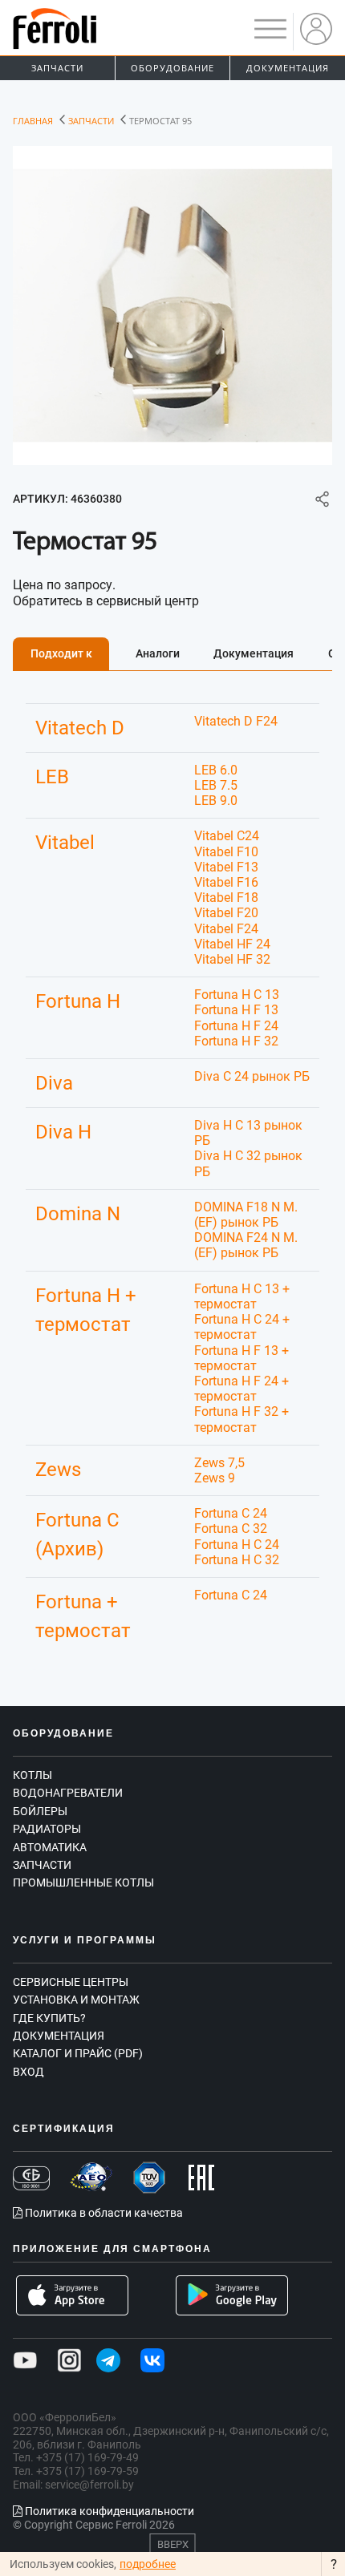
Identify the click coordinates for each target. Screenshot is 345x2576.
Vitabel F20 (226, 913)
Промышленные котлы (83, 1882)
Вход (28, 2072)
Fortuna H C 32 (237, 1560)
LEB (52, 777)
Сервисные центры (71, 1982)
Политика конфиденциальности (108, 2511)
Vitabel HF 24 (232, 944)
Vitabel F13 (226, 867)
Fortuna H (78, 1001)
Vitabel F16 (226, 882)
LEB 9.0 (216, 801)
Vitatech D (80, 728)
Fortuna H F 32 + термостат (241, 1419)
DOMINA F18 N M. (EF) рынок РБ (246, 1215)
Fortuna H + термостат (86, 1310)
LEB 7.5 (216, 785)
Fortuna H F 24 (236, 1026)
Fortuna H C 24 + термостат (242, 1327)
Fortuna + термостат (83, 1616)
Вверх (173, 2544)
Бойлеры (40, 1811)
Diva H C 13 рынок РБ (248, 1133)
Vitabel (65, 843)
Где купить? (49, 2018)
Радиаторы (47, 1829)
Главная (33, 121)
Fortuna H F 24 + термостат (241, 1389)
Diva (54, 1083)
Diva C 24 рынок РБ (252, 1076)
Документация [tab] (254, 653)
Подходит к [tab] (61, 653)
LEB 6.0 (216, 770)
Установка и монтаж (76, 2000)
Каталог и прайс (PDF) (78, 2053)
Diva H (63, 1132)
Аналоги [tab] (158, 653)
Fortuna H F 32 (236, 1041)
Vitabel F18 (226, 898)
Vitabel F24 (226, 929)
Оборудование (172, 68)
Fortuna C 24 (231, 1513)
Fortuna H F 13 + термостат (241, 1358)
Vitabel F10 (226, 852)
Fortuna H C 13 (237, 995)
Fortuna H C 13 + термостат (242, 1296)
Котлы (32, 1775)
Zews (58, 1470)
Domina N (78, 1214)
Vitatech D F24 (236, 721)
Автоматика (50, 1847)
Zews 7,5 (219, 1463)
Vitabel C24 (227, 836)
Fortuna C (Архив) (77, 1535)
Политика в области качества (103, 2213)
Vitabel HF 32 (232, 959)
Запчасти (57, 68)
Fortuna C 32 (231, 1529)
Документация (288, 68)
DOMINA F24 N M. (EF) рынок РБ (246, 1245)
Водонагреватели (68, 1793)
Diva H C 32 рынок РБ (248, 1163)
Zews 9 (215, 1478)
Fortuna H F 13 (236, 1010)
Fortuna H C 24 (237, 1545)
